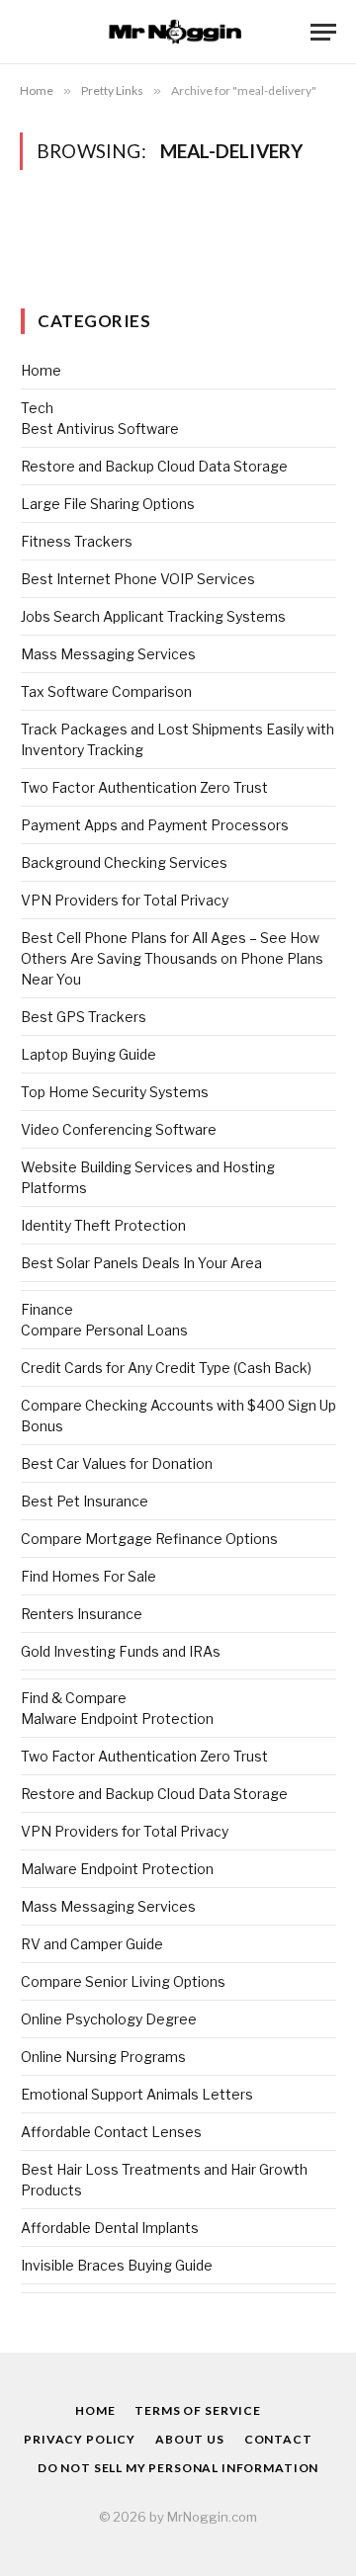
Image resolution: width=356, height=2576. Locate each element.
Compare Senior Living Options (123, 1981)
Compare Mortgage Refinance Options (149, 1539)
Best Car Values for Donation (117, 1463)
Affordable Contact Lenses (111, 2132)
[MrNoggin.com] (178, 32)
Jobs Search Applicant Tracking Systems (153, 616)
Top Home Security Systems (115, 1092)
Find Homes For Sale (89, 1576)
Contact (278, 2439)
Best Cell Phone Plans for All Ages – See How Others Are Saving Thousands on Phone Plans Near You (172, 958)
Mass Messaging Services (108, 654)
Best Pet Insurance (85, 1501)
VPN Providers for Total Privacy (125, 900)
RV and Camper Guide (92, 1944)
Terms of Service (197, 2410)
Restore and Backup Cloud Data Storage (154, 466)
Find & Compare (74, 1698)
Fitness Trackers (77, 541)
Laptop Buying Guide (89, 1054)
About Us (190, 2439)
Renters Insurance (82, 1614)
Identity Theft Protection (103, 1225)
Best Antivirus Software (100, 429)
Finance (47, 1309)
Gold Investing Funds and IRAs (121, 1651)
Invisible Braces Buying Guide (117, 2265)
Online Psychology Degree (109, 2019)
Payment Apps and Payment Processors (155, 825)
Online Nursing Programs (103, 2057)
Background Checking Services (124, 862)
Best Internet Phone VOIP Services (138, 579)
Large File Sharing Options (108, 504)
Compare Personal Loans (104, 1330)
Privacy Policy (80, 2439)
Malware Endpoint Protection (117, 1718)
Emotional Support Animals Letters (137, 2094)
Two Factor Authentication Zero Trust (144, 787)
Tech (37, 408)
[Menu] (323, 32)
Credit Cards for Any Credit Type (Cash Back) (166, 1368)
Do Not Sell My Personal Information (178, 2468)
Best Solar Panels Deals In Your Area (141, 1263)
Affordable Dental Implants (110, 2228)
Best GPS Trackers (84, 1017)
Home (41, 370)
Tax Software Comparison (106, 691)
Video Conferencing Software (119, 1129)
